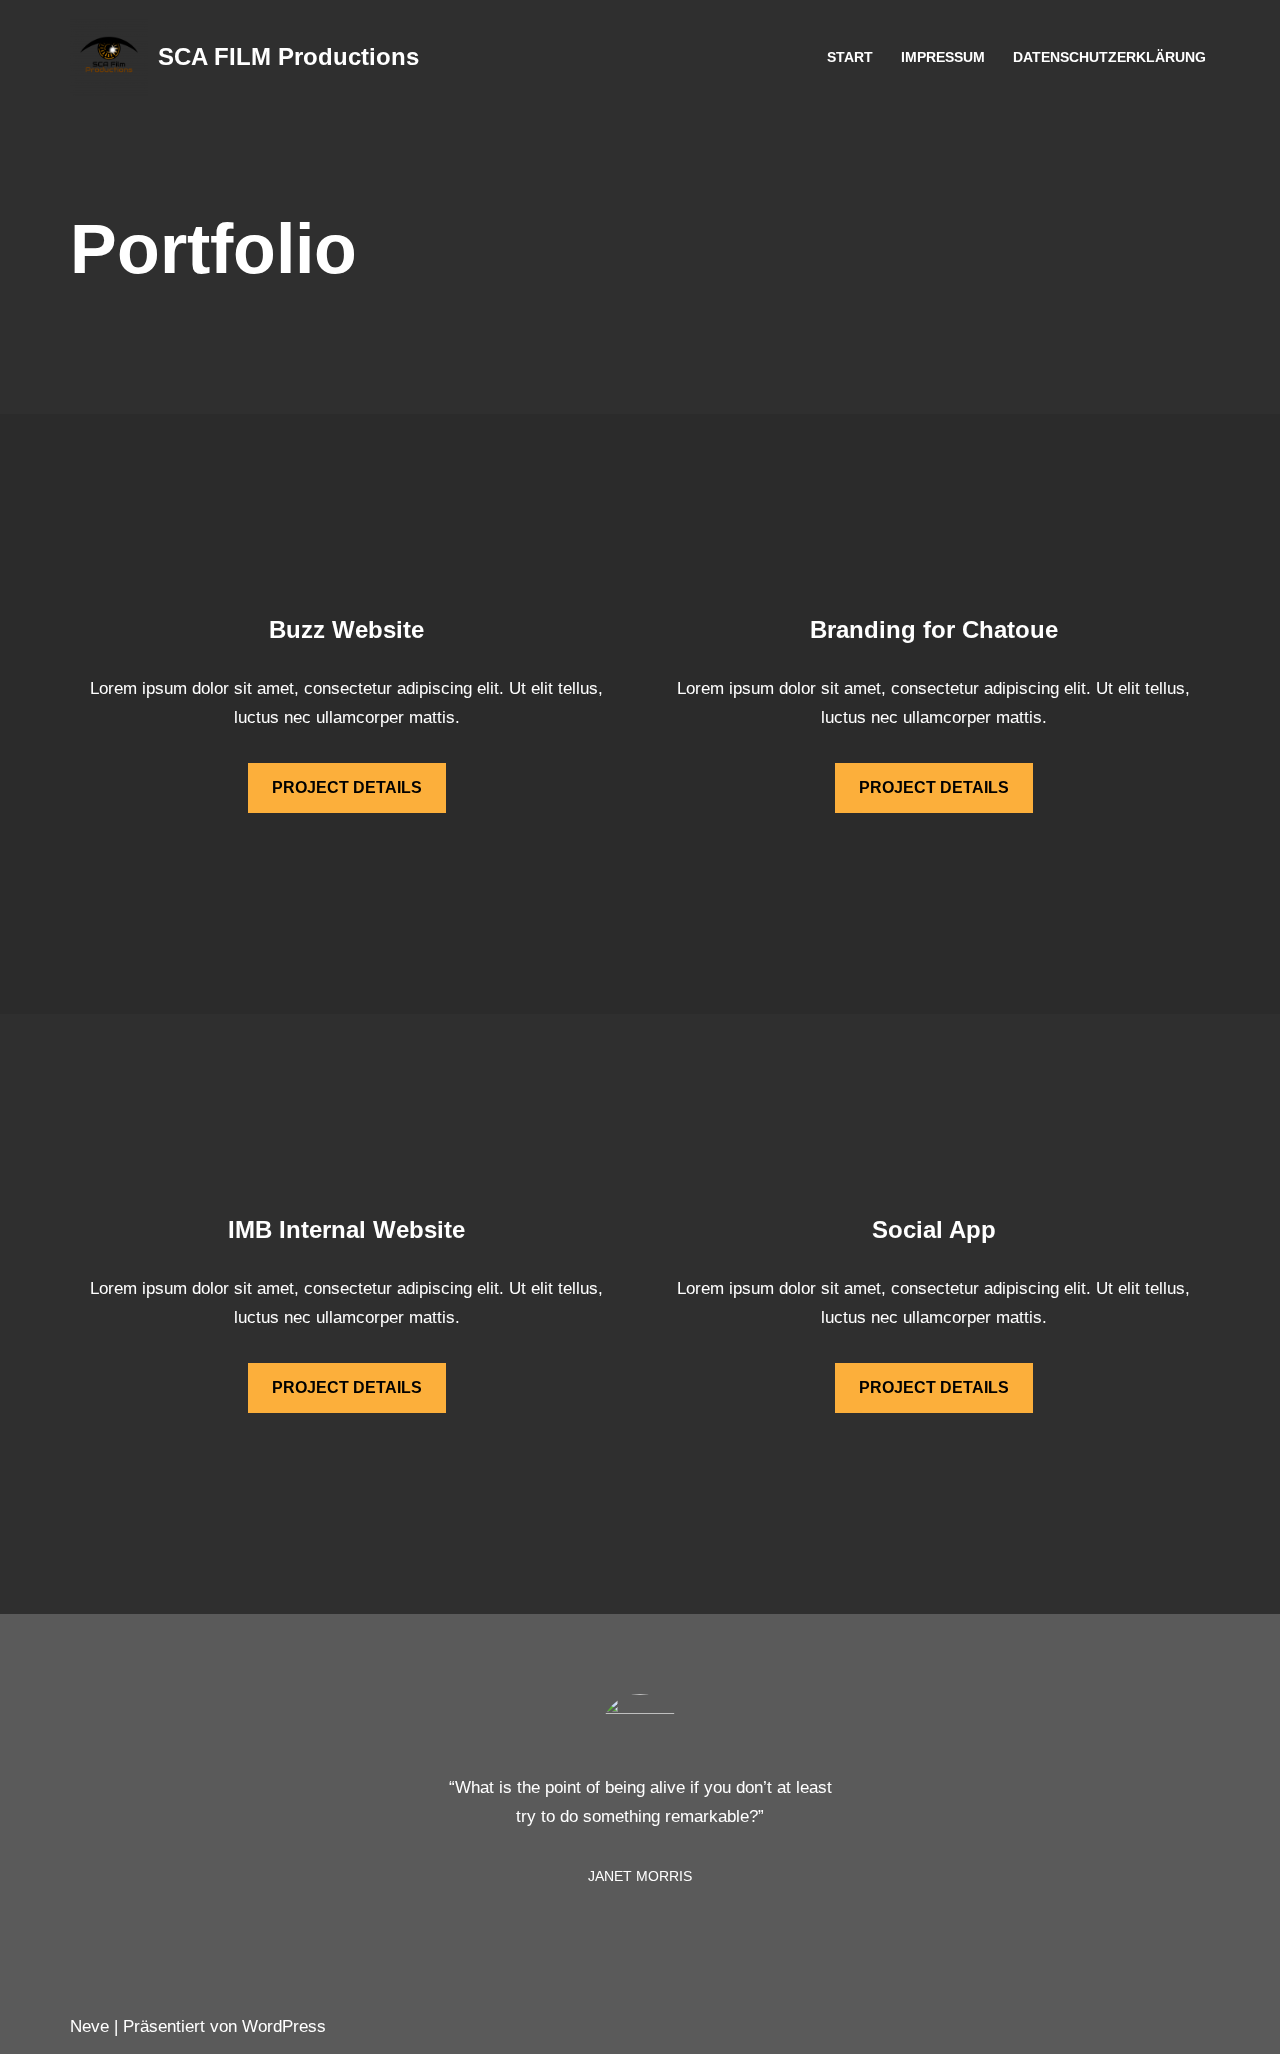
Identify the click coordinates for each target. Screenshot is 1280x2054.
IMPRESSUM (943, 57)
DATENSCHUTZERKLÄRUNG (1109, 57)
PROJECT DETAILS (347, 787)
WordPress (284, 2026)
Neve (89, 2026)
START (850, 57)
